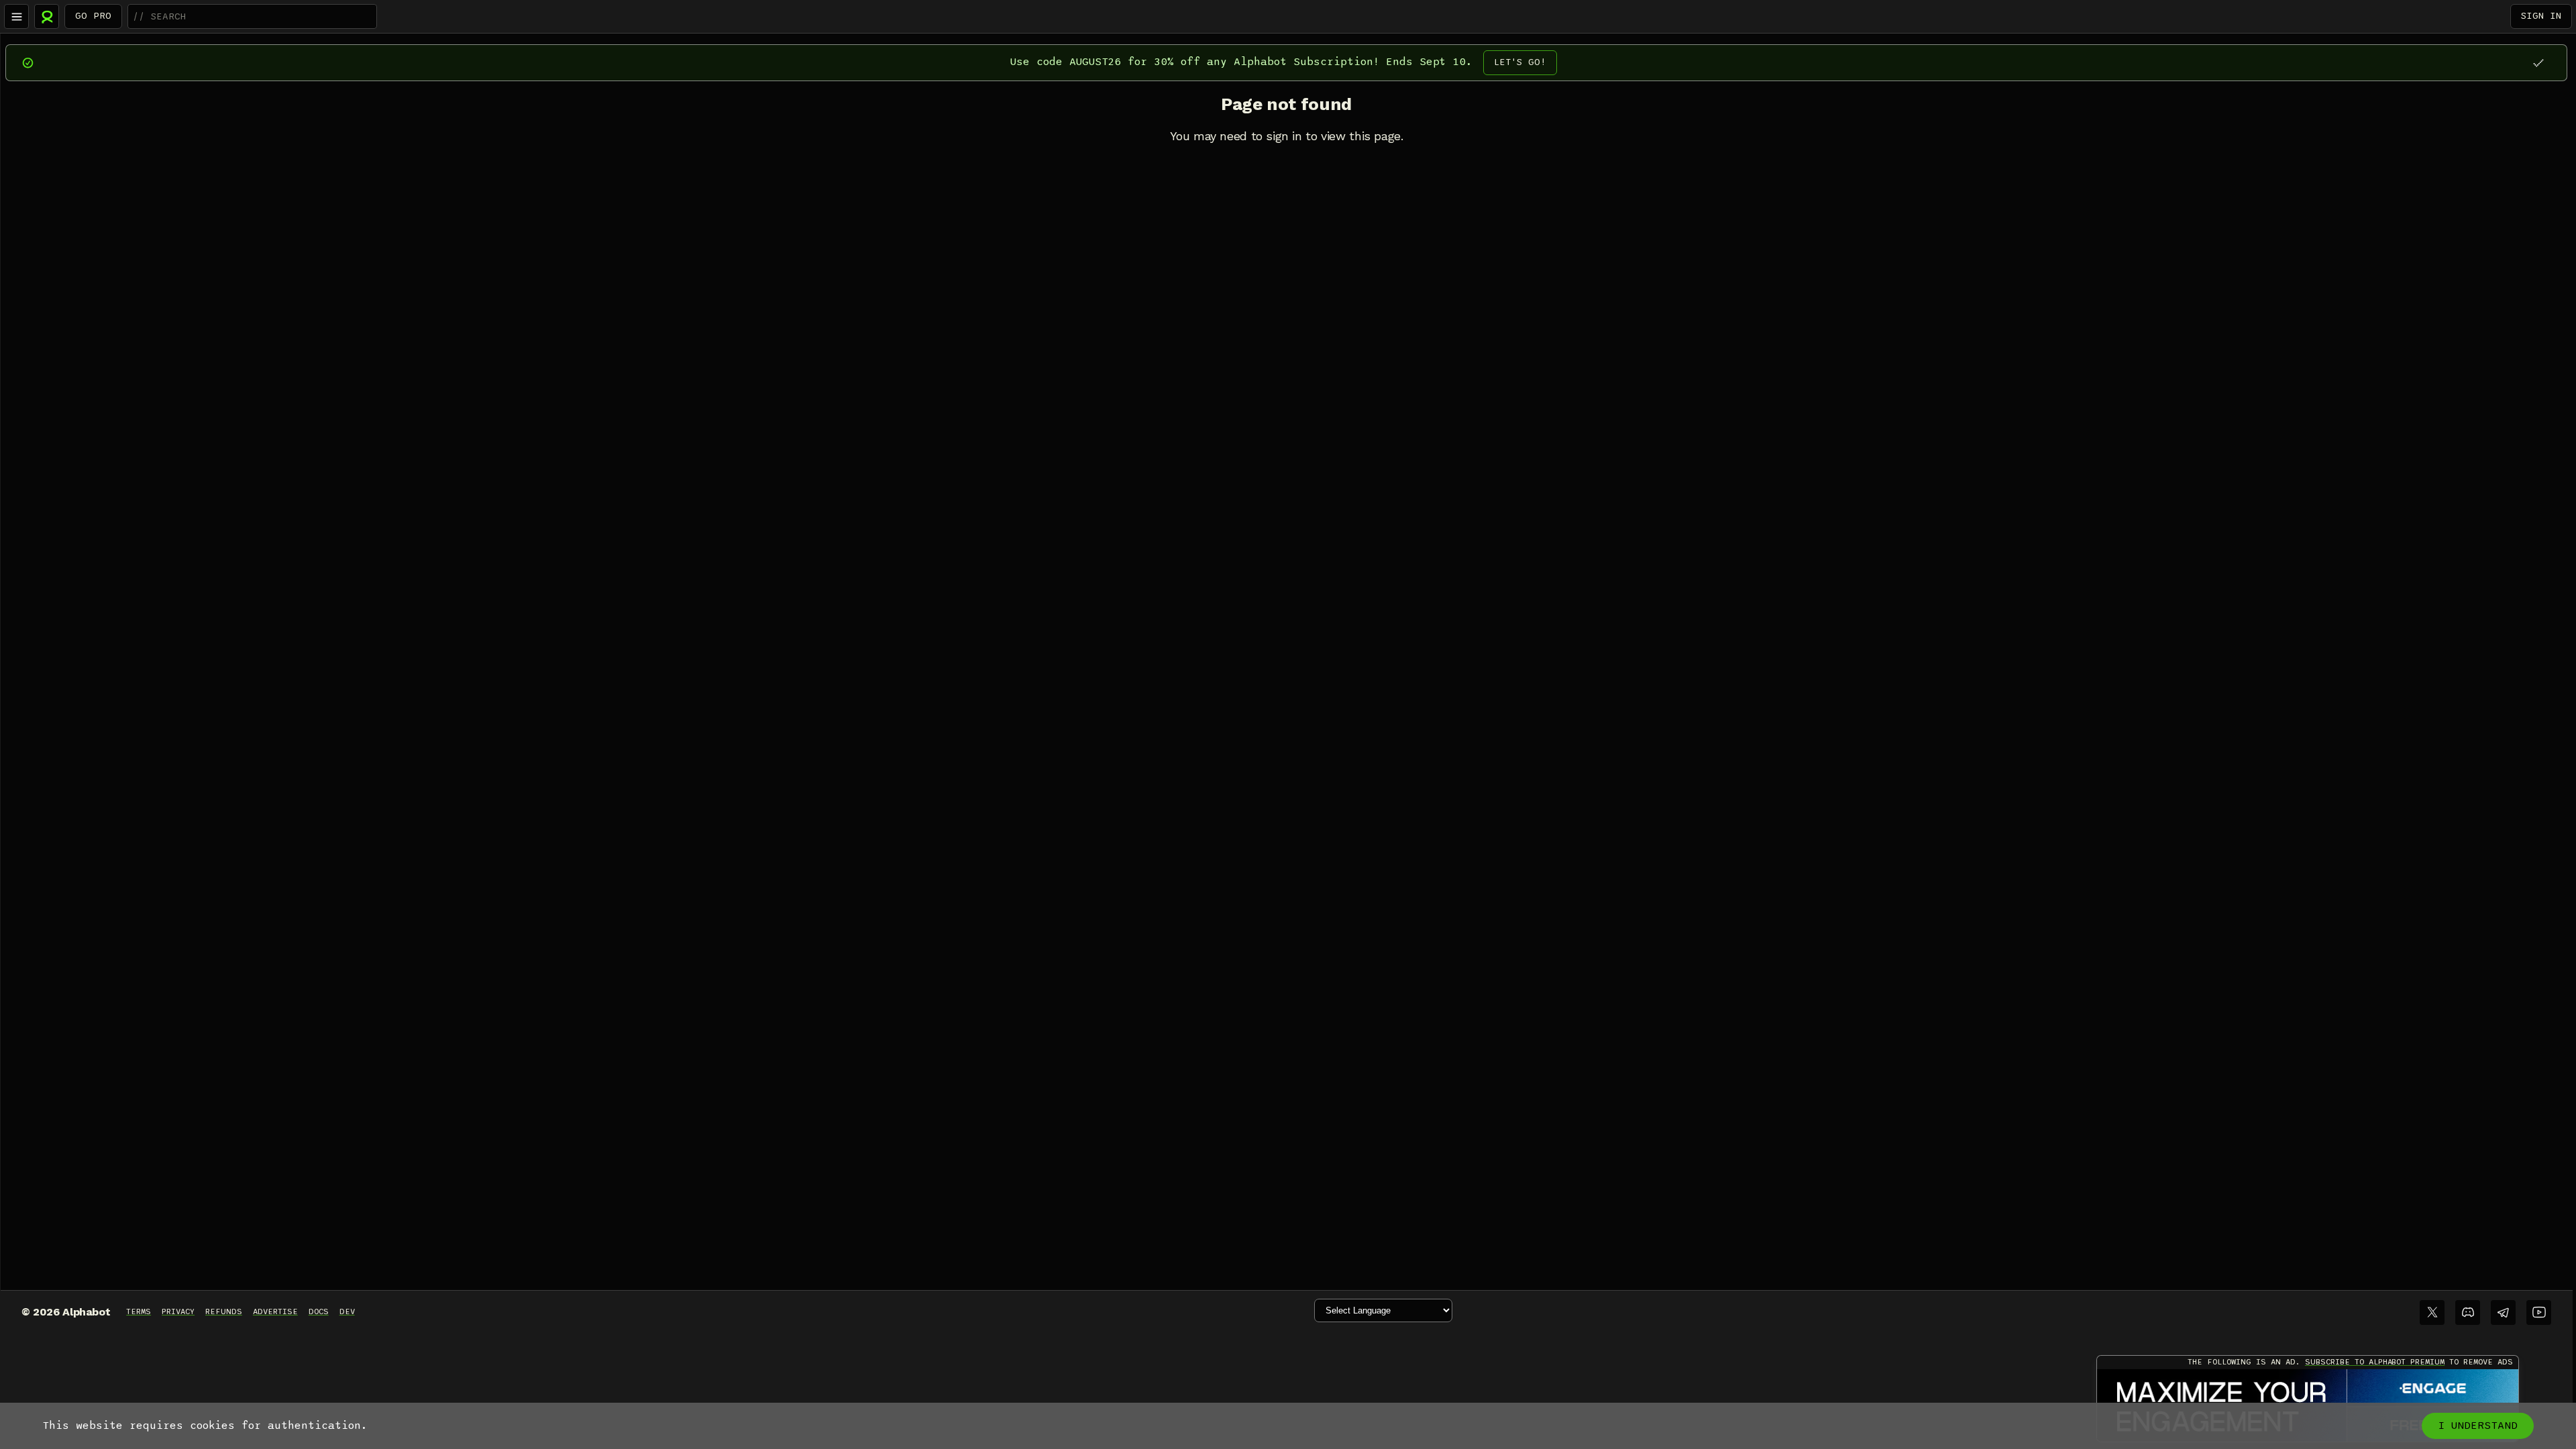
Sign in (2541, 16)
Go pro (93, 16)
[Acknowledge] (2538, 63)
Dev (347, 1311)
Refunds (224, 1311)
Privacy (178, 1311)
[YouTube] (2539, 1312)
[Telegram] (2503, 1312)
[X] (2432, 1312)
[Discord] (2468, 1312)
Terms (139, 1311)
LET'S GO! (1520, 62)
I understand (2478, 1426)
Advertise (275, 1311)
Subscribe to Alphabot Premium (2375, 1362)
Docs (319, 1311)
